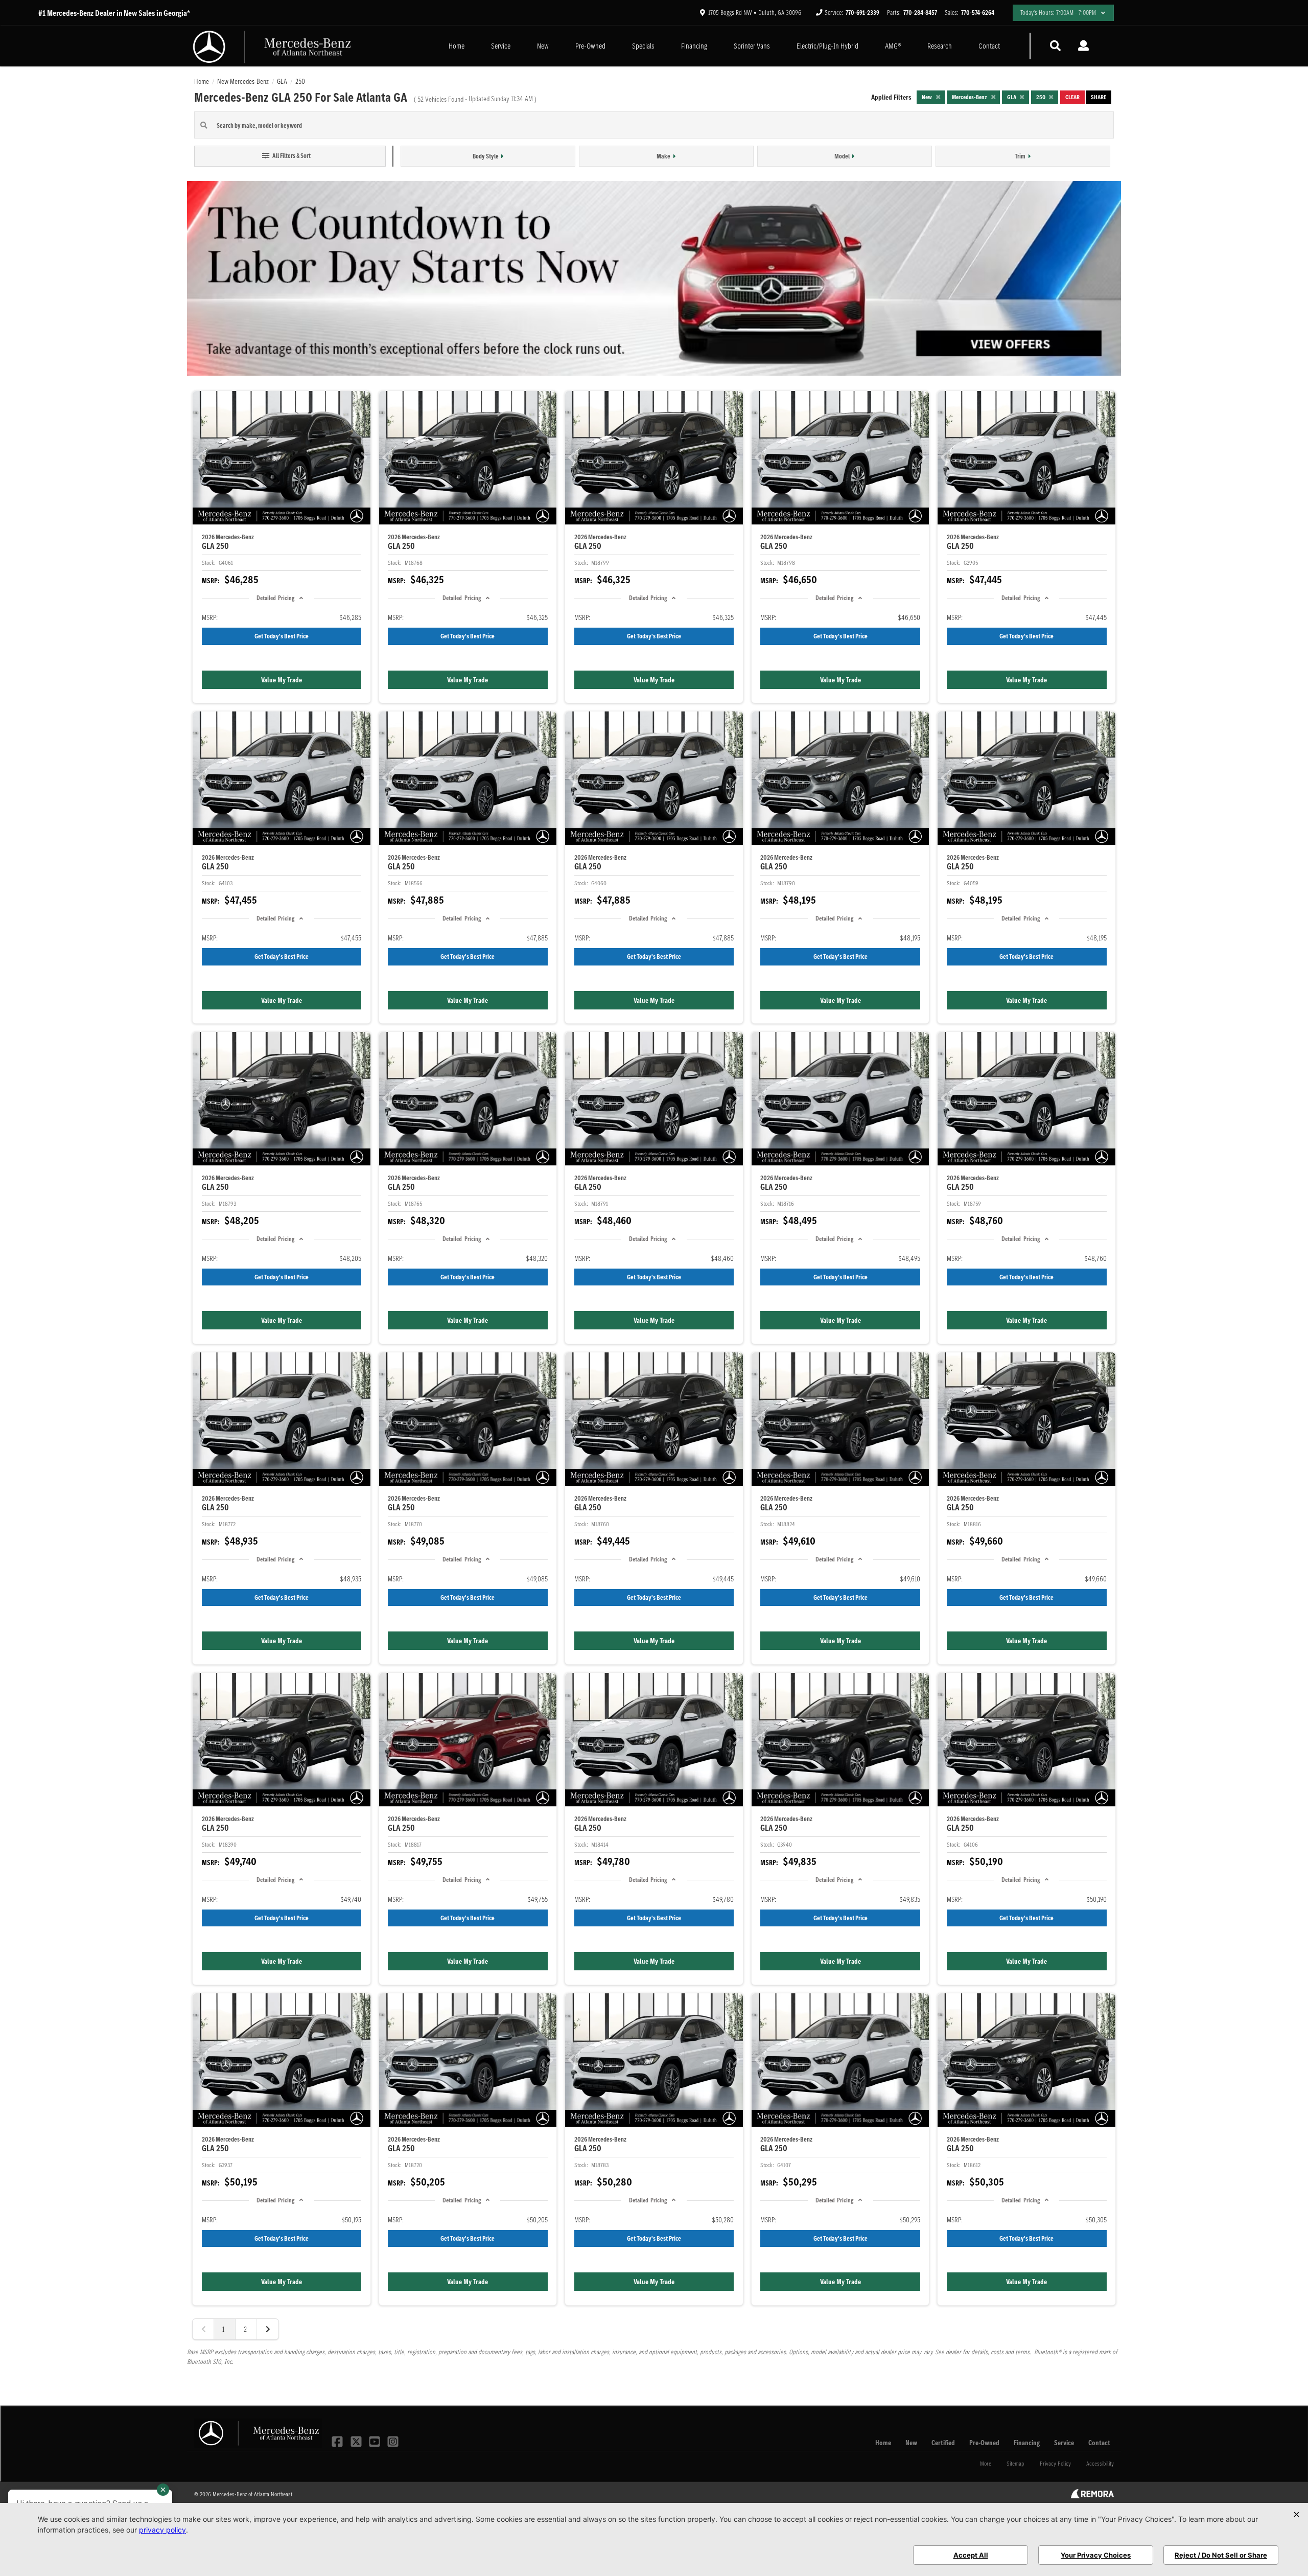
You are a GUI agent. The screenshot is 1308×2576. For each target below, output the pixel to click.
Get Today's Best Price (282, 636)
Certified (943, 2443)
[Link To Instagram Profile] (393, 2441)
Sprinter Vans (752, 46)
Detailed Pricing (275, 598)
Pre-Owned (590, 46)
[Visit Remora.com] (1092, 2496)
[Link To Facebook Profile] (338, 2441)
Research (940, 46)
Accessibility (1100, 2463)
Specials (643, 46)
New (543, 46)
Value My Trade (282, 680)
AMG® (893, 46)
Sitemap (1015, 2463)
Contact (989, 46)
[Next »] (268, 2329)
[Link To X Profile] (357, 2441)
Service (501, 46)
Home (457, 46)
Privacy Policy (1055, 2463)
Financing (694, 46)
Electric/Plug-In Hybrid (827, 46)
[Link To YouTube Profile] (376, 2441)
